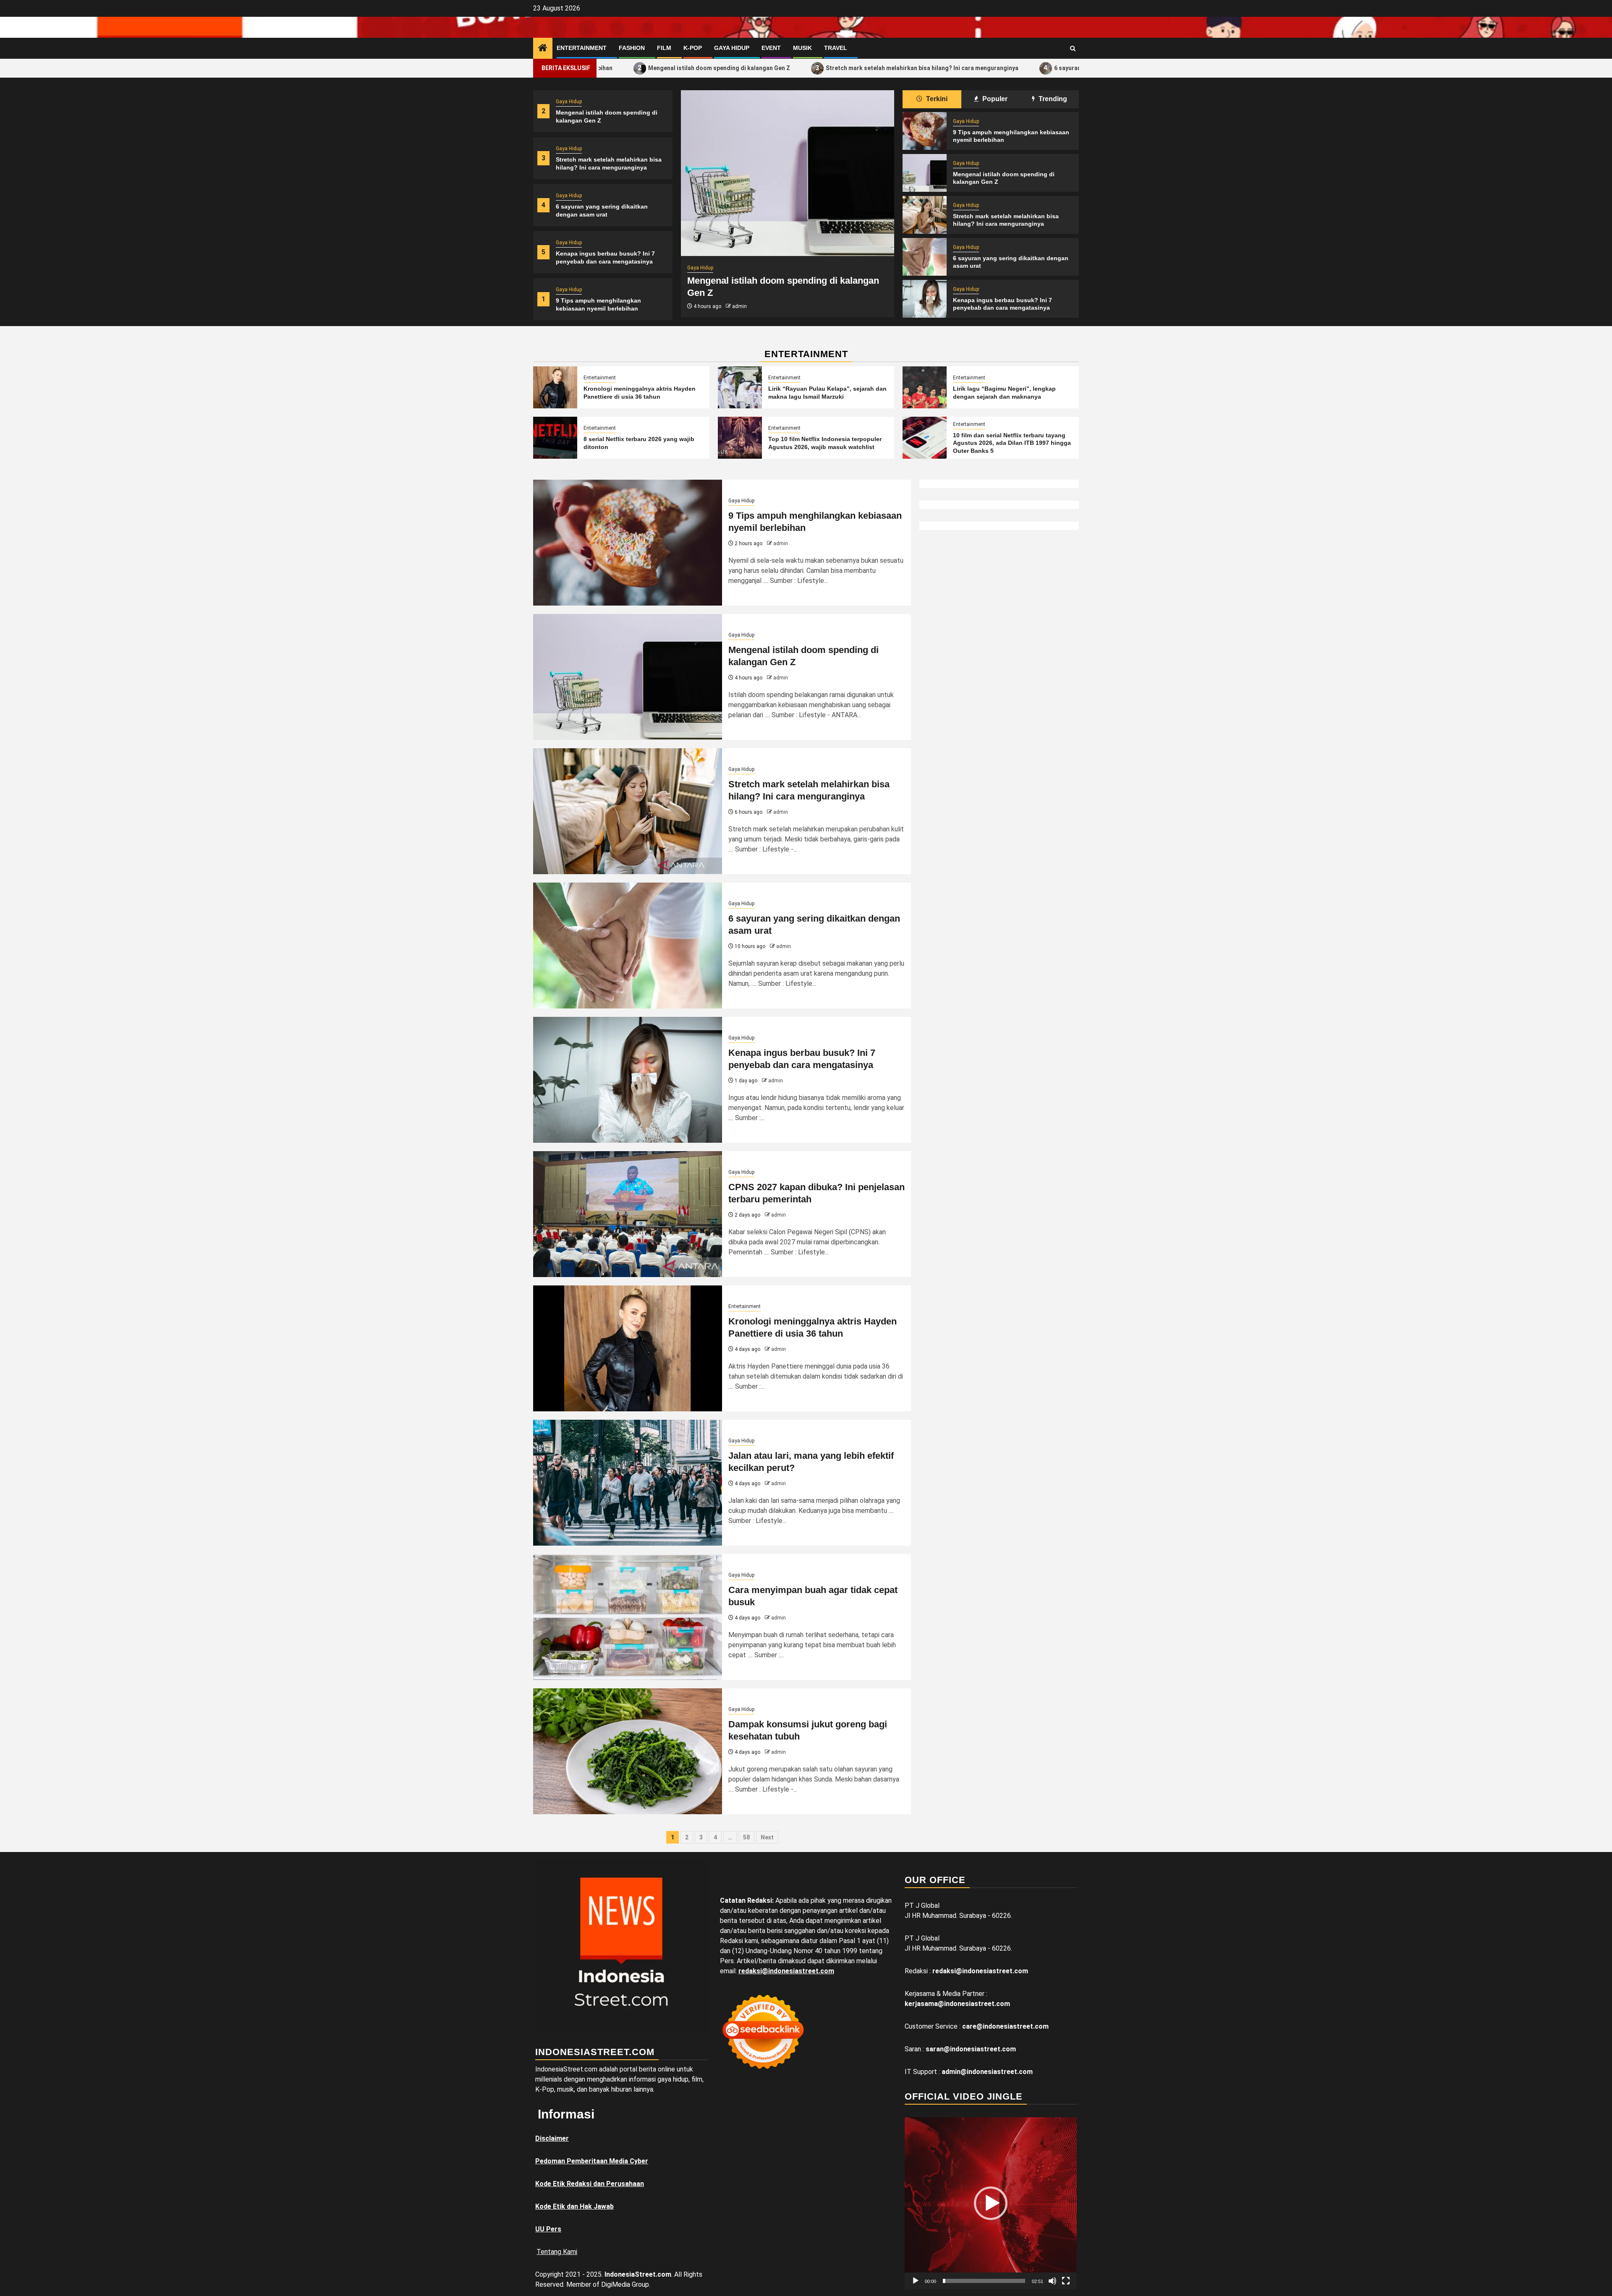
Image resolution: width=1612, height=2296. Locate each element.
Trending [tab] (1052, 99)
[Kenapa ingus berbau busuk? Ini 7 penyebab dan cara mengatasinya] (925, 299)
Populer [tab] (994, 99)
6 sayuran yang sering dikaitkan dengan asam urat (988, 68)
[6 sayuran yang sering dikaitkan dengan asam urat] (925, 257)
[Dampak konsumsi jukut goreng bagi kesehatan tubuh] (628, 1751)
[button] (991, 2203)
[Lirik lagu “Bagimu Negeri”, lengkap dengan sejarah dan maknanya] (925, 387)
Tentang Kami (557, 2252)
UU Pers (548, 2229)
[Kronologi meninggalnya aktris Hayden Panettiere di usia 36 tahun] (555, 387)
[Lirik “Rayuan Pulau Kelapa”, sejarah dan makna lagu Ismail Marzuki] (740, 387)
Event (771, 48)
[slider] (984, 2281)
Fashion (632, 48)
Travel (836, 48)
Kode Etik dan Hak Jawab (574, 2206)
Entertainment (582, 48)
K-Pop (693, 48)
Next (767, 1837)
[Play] (916, 2281)
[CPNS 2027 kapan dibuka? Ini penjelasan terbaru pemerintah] (628, 1214)
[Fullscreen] (1066, 2281)
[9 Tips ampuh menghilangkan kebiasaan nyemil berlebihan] (925, 131)
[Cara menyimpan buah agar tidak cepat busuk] (628, 1617)
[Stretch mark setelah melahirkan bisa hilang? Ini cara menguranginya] (788, 173)
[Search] (1073, 48)
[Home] (543, 49)
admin (739, 306)
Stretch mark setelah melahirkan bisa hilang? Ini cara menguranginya (786, 68)
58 (746, 1837)
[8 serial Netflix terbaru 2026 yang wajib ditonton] (555, 438)
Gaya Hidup (732, 48)
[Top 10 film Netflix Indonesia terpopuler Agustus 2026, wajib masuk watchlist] (740, 438)
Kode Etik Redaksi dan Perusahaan (590, 2184)
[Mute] (1052, 2281)
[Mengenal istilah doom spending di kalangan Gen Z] (925, 173)
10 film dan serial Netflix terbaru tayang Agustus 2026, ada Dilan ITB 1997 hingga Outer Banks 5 (1012, 443)
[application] (991, 2203)
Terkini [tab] (936, 99)
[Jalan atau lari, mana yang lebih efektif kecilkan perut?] (628, 1483)
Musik (802, 48)
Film (664, 48)
